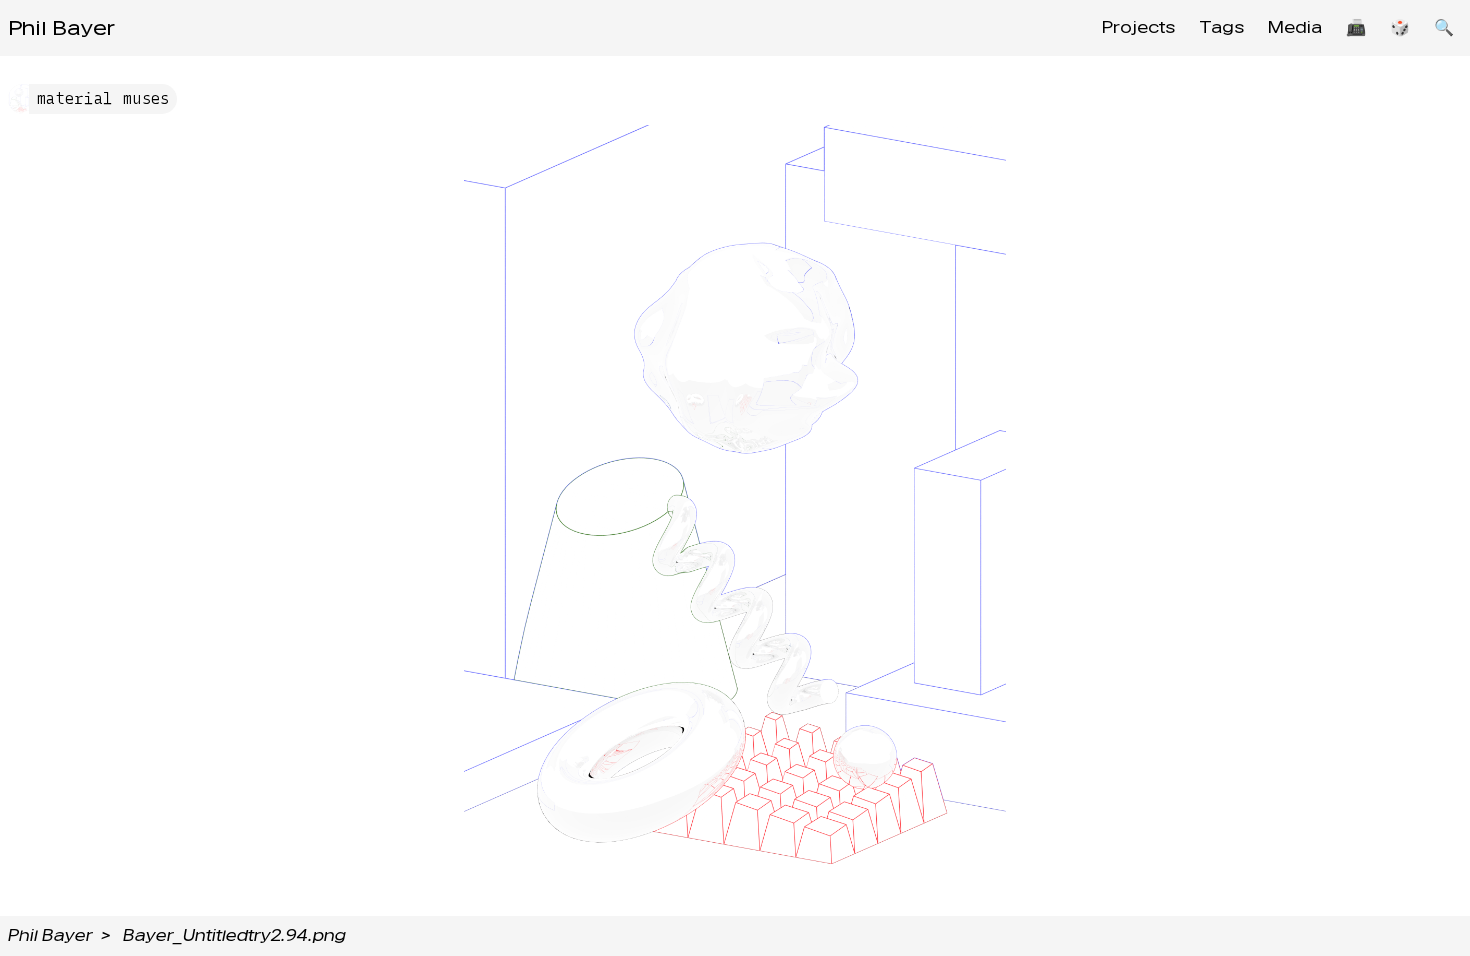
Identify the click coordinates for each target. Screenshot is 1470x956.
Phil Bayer (61, 28)
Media (1295, 27)
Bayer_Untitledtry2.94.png (234, 935)
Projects (1138, 27)
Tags (1221, 27)
